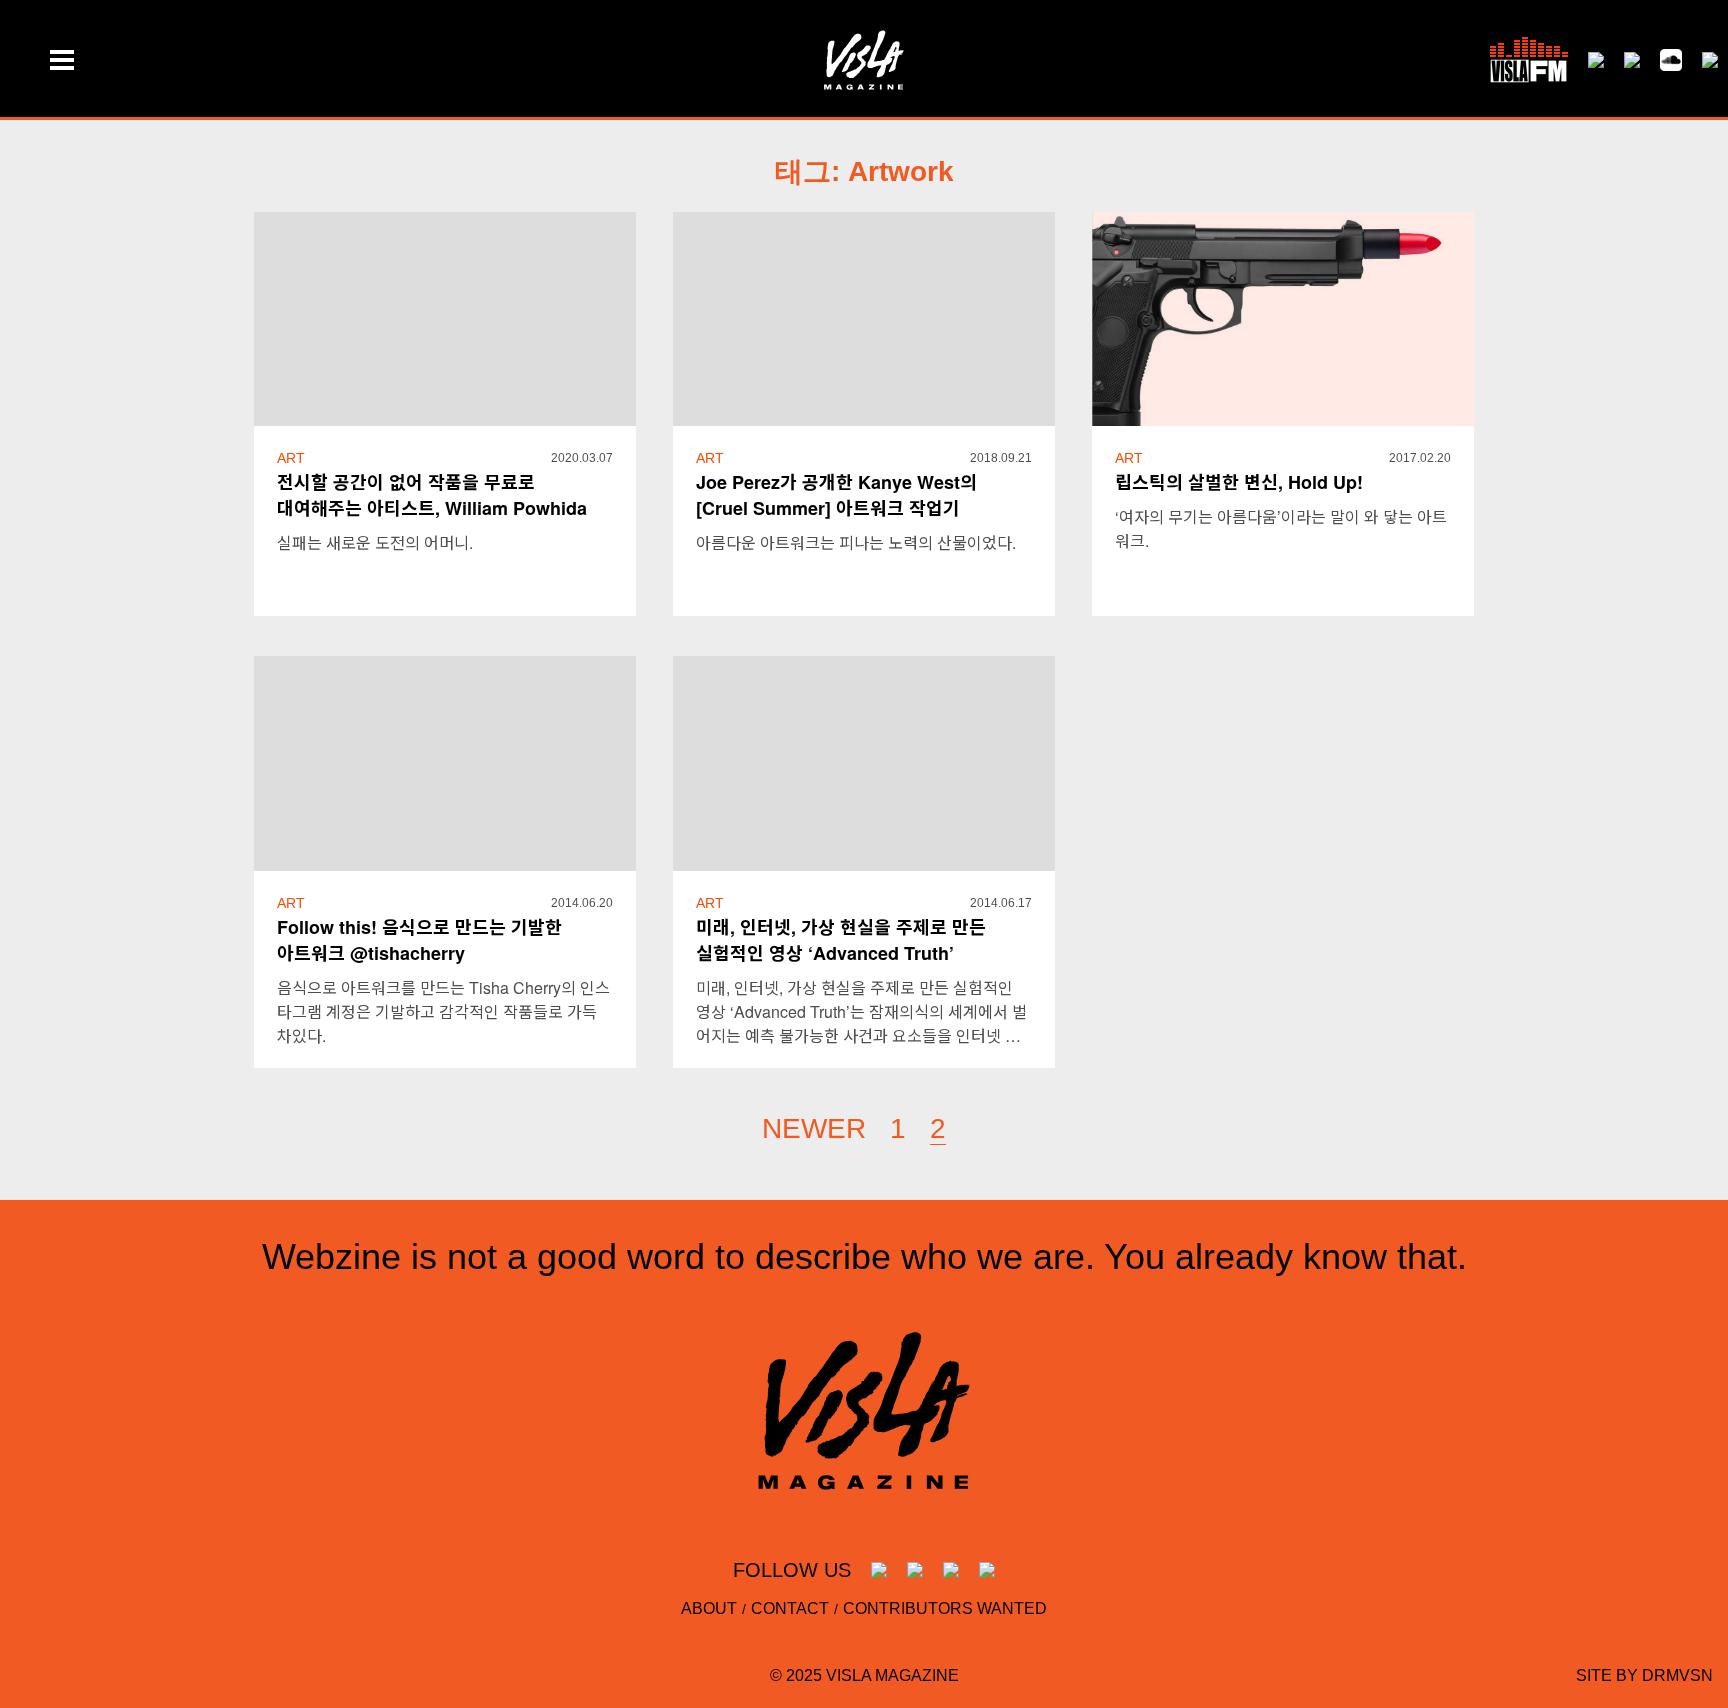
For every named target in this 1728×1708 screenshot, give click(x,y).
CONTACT (790, 1608)
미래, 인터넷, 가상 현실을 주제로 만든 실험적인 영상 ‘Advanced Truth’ (841, 940)
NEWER (814, 1128)
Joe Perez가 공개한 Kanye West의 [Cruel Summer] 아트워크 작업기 (836, 495)
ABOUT (709, 1608)
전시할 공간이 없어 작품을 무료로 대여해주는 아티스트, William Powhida (432, 495)
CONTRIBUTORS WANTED (945, 1608)
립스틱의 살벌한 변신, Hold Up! (1239, 482)
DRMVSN (1677, 1675)
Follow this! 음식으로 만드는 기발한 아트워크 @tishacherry (419, 940)
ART (291, 458)
